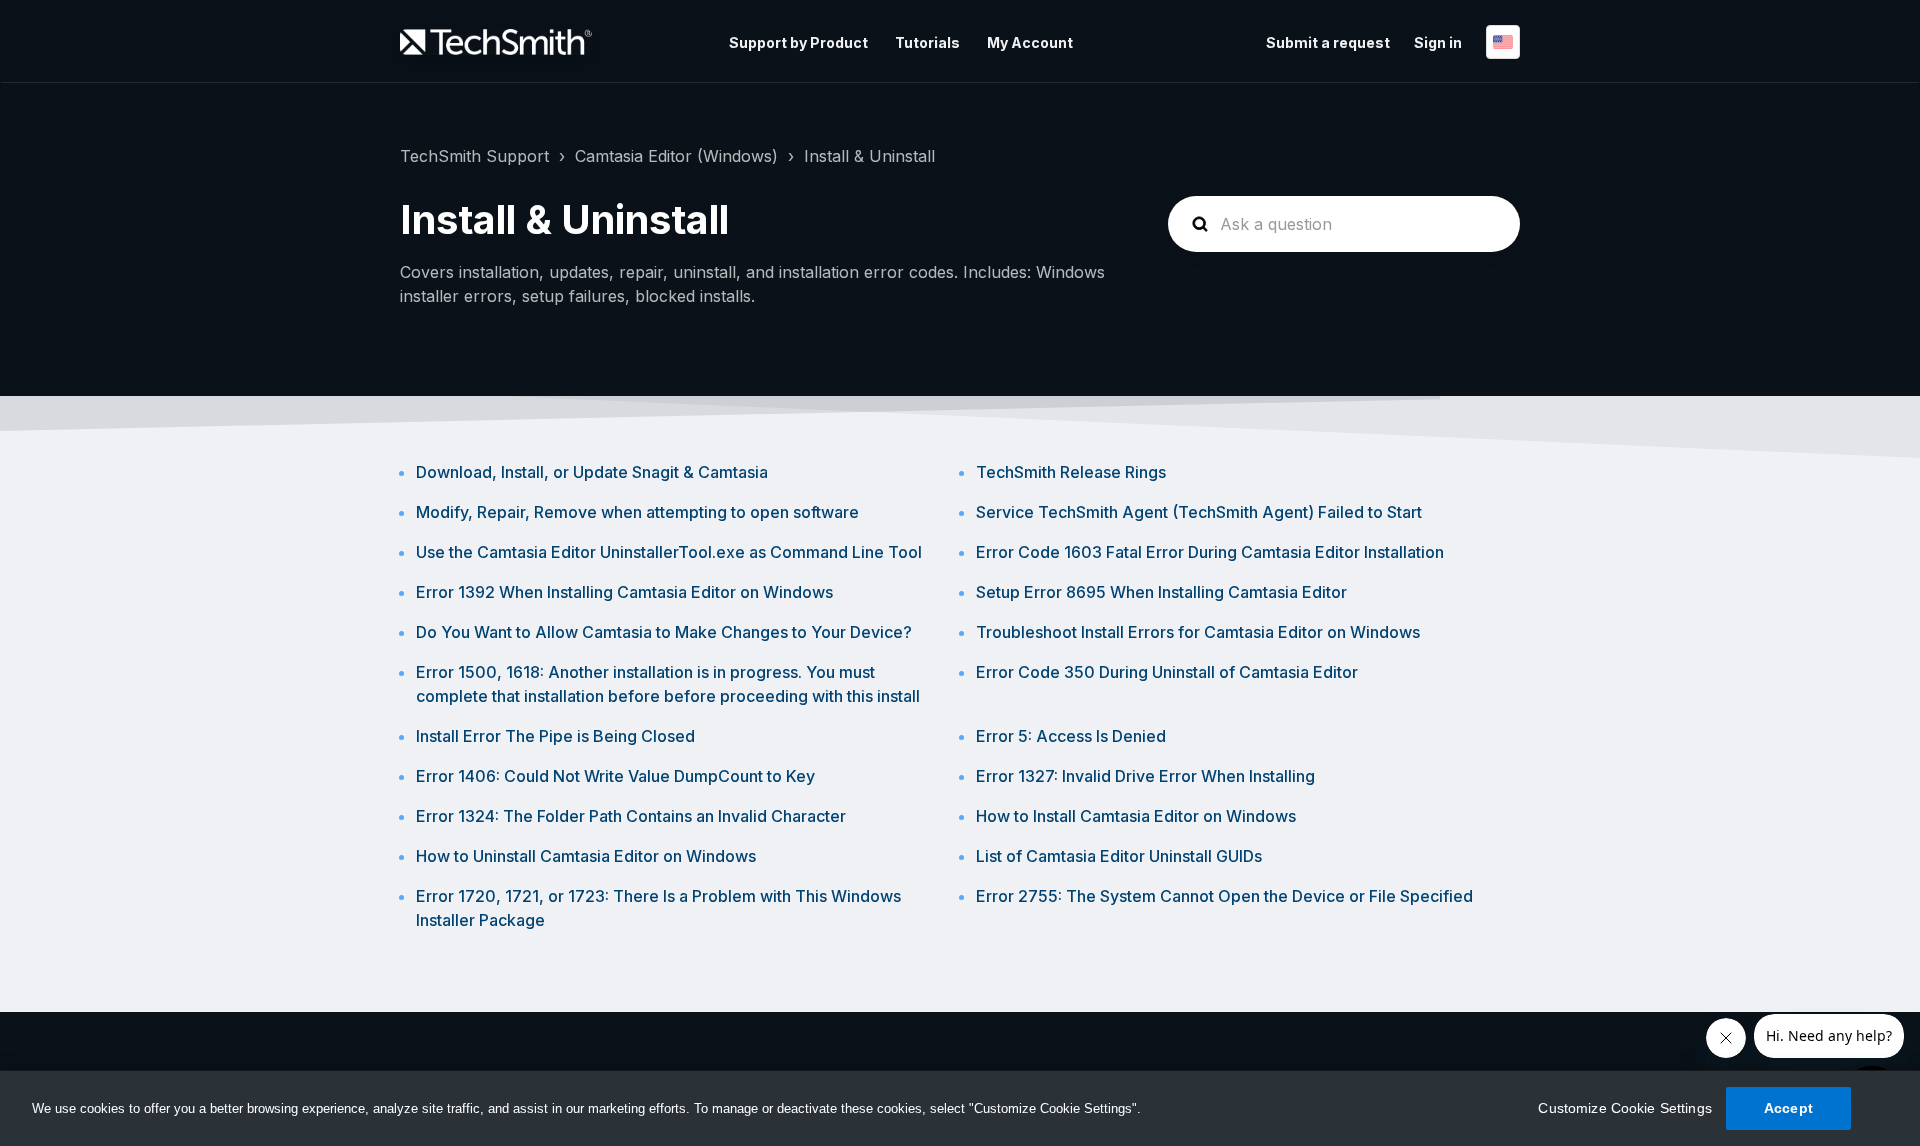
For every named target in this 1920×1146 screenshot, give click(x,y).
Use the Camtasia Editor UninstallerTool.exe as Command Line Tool (669, 552)
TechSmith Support (474, 156)
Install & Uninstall (869, 156)
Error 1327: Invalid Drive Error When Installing (1145, 776)
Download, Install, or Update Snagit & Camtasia (592, 472)
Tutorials (927, 42)
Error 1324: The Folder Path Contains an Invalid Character (631, 816)
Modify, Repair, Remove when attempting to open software (637, 512)
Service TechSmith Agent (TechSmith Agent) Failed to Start (1199, 512)
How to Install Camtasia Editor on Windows (1136, 816)
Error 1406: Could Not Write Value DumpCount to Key (615, 776)
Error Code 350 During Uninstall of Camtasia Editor (1167, 672)
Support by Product (798, 42)
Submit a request (1328, 42)
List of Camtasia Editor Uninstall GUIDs (1119, 856)
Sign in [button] (1438, 42)
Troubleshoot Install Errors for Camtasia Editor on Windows (1198, 632)
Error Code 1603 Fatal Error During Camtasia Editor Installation (1210, 552)
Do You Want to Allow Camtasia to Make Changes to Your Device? (664, 632)
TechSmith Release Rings (1071, 472)
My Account (1030, 42)
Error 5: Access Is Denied (1071, 736)
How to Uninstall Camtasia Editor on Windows (586, 856)
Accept (1788, 1108)
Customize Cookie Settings (1625, 1108)
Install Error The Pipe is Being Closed (555, 736)
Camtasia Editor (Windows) (676, 156)
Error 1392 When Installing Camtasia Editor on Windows (624, 592)
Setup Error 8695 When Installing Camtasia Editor (1161, 592)
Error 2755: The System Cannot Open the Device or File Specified (1224, 896)
